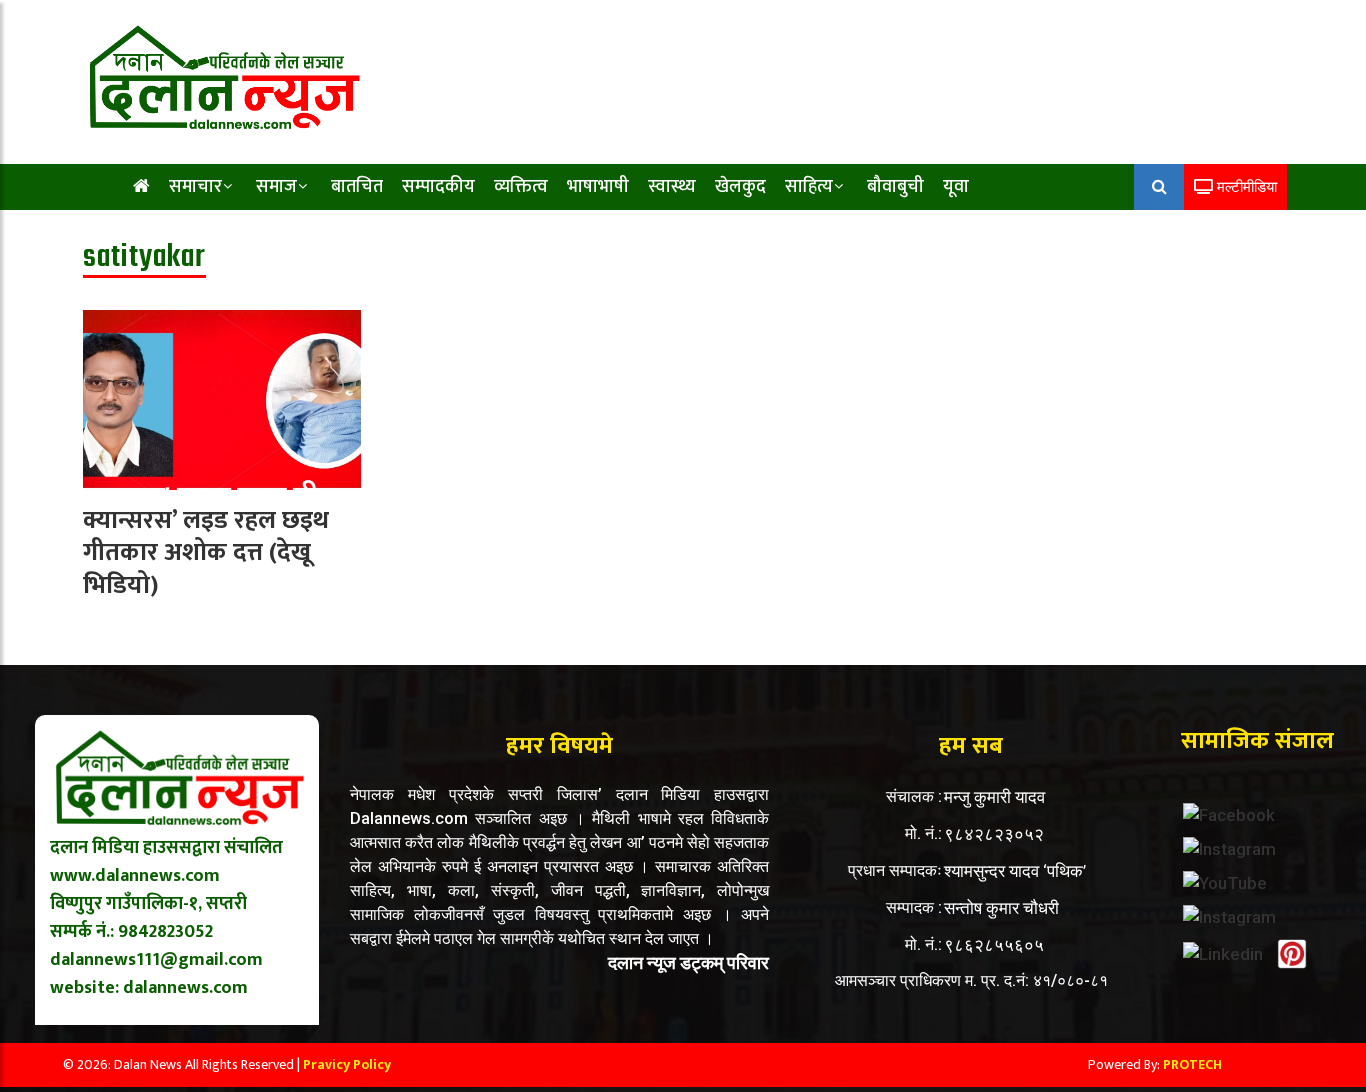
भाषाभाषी (598, 187)
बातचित (357, 187)
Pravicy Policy (347, 1064)
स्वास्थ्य (672, 187)
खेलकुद (740, 187)
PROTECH (1192, 1064)
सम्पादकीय (438, 187)
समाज (276, 187)
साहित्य (809, 187)
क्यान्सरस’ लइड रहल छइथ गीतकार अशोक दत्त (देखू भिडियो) (206, 553)
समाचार (195, 187)
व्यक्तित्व (521, 187)
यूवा (956, 187)
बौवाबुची (895, 187)
